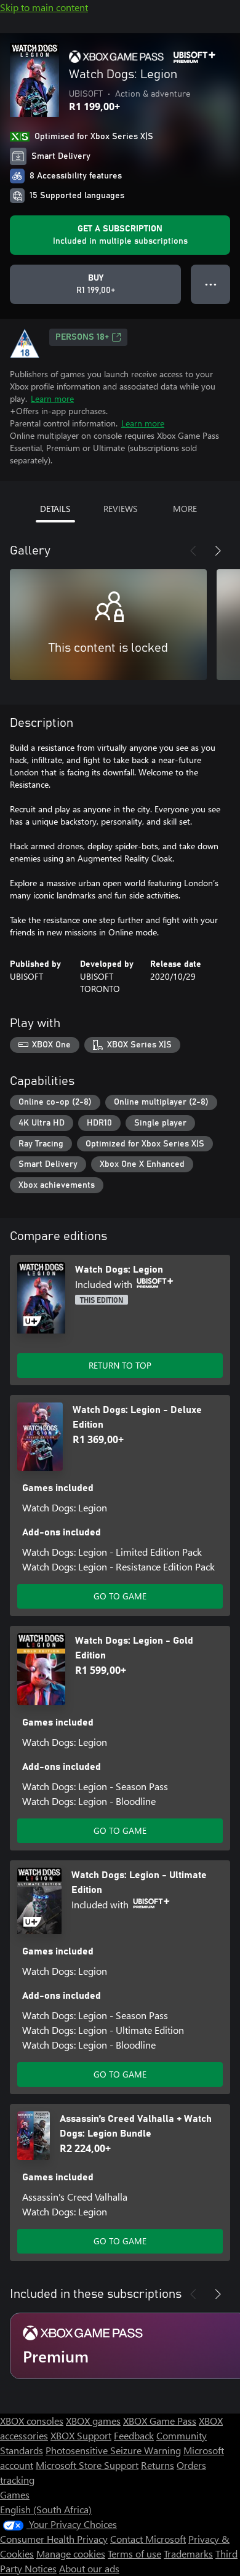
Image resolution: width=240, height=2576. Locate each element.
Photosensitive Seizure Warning (113, 2450)
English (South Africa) (46, 2509)
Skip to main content (44, 7)
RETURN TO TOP (120, 1365)
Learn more (52, 398)
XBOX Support (81, 2435)
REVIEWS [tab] (120, 509)
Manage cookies (71, 2554)
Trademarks (188, 2554)
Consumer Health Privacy (54, 2539)
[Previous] (193, 551)
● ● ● (211, 284)
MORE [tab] (185, 509)
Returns (158, 2465)
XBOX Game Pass (160, 2421)
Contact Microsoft (148, 2539)
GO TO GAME (120, 1596)
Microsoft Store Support (87, 2465)
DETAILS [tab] (55, 509)
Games (15, 2494)
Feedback (134, 2435)
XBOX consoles (32, 2421)
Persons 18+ (82, 337)
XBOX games (93, 2421)
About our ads (89, 2568)
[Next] (218, 551)
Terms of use (134, 2554)
